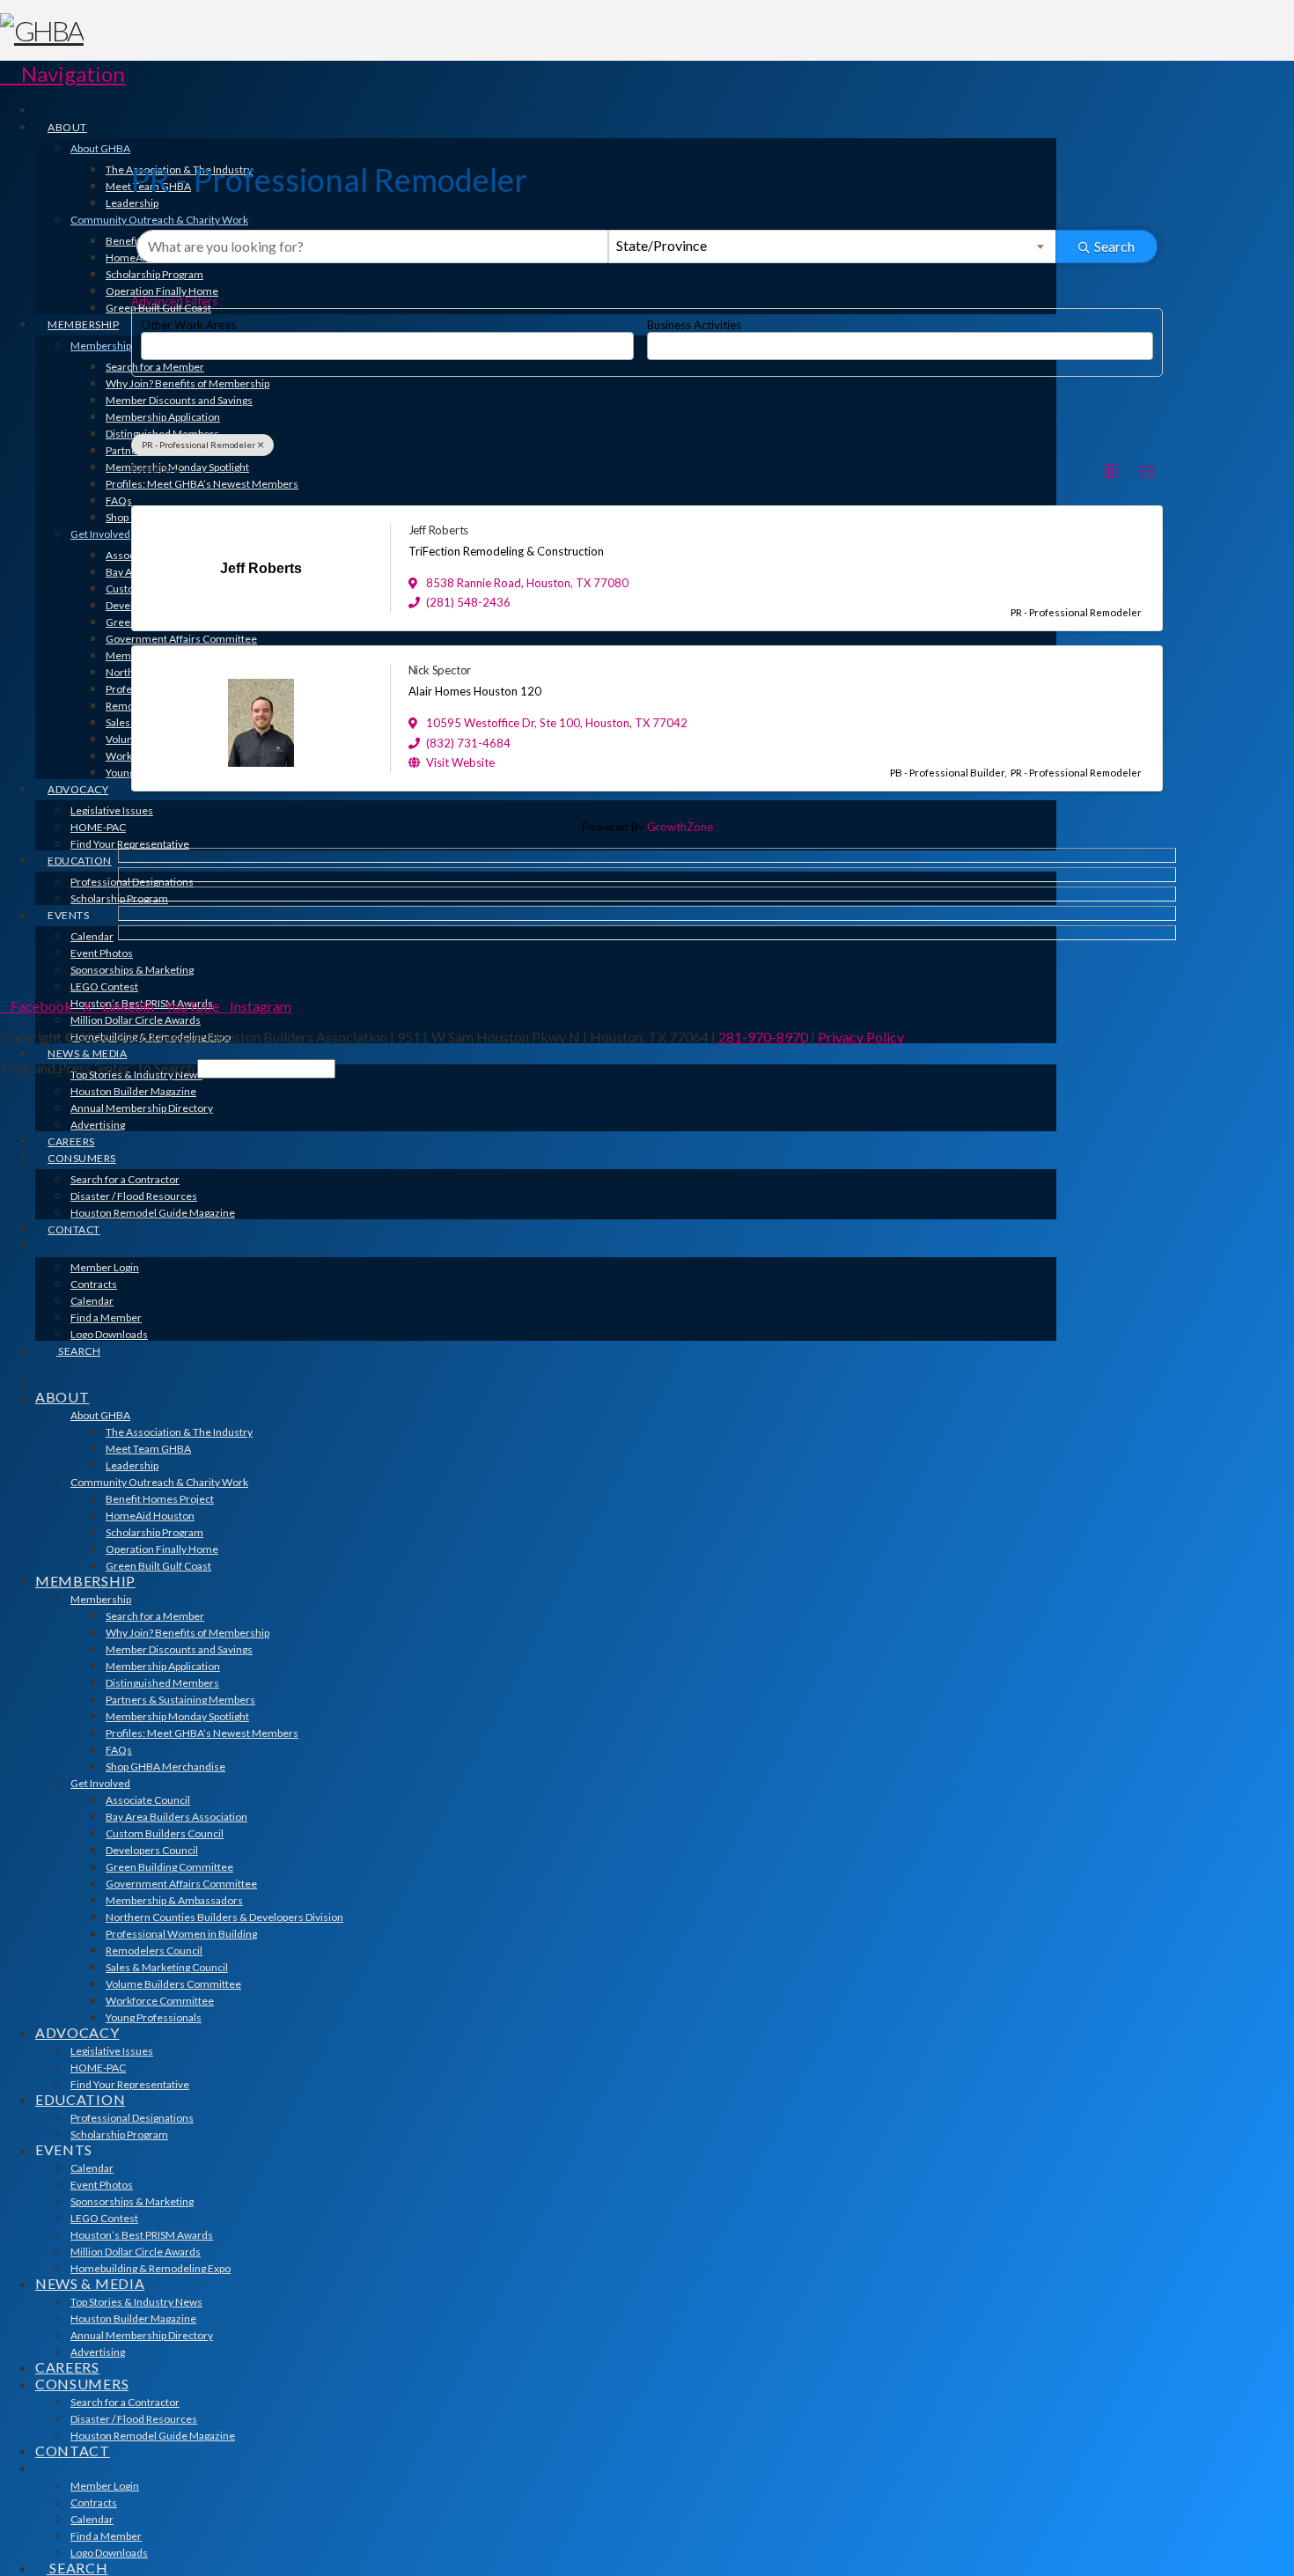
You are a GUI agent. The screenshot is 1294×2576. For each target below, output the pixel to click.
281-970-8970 (763, 1037)
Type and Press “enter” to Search (97, 1067)
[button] (62, 74)
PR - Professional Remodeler (199, 445)
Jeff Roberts (439, 530)
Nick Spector (440, 670)
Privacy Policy (861, 1037)
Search (1114, 246)
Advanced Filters (174, 301)
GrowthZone (680, 827)
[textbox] (151, 340)
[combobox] (833, 247)
